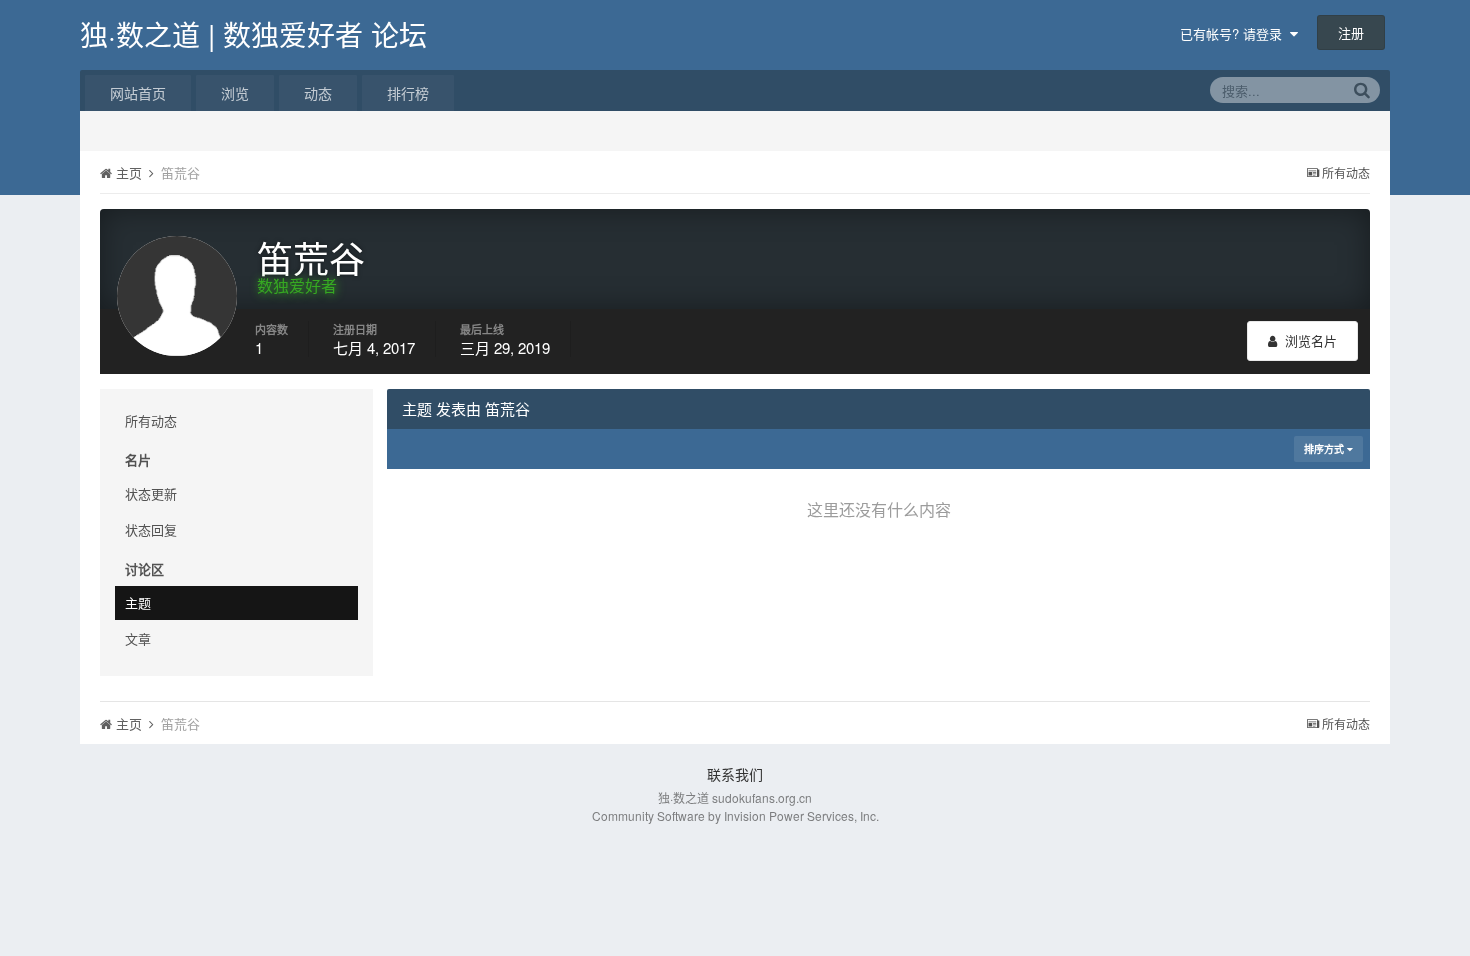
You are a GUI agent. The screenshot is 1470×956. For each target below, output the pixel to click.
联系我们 (735, 774)
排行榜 (408, 93)
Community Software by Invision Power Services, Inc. (735, 815)
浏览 (235, 93)
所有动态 (151, 420)
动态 (318, 93)
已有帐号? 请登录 (1235, 33)
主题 (138, 602)
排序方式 (1325, 449)
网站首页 (138, 93)
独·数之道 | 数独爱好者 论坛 (253, 34)
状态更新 (151, 493)
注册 (1351, 32)
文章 (138, 638)
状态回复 (151, 529)
